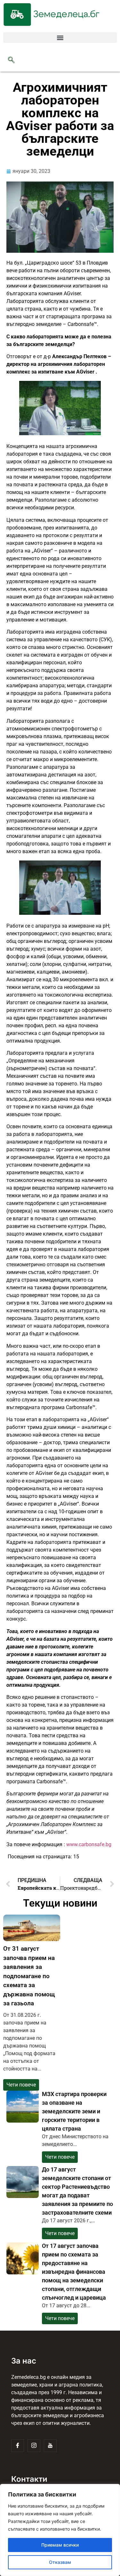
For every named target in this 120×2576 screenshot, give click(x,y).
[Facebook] (18, 2446)
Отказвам (60, 2562)
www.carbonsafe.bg (89, 1844)
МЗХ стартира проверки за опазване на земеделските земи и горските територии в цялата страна (74, 2111)
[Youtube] (50, 2446)
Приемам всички (60, 2545)
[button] (60, 38)
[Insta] (34, 2446)
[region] (60, 2530)
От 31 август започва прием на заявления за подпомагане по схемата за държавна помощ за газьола (29, 1976)
